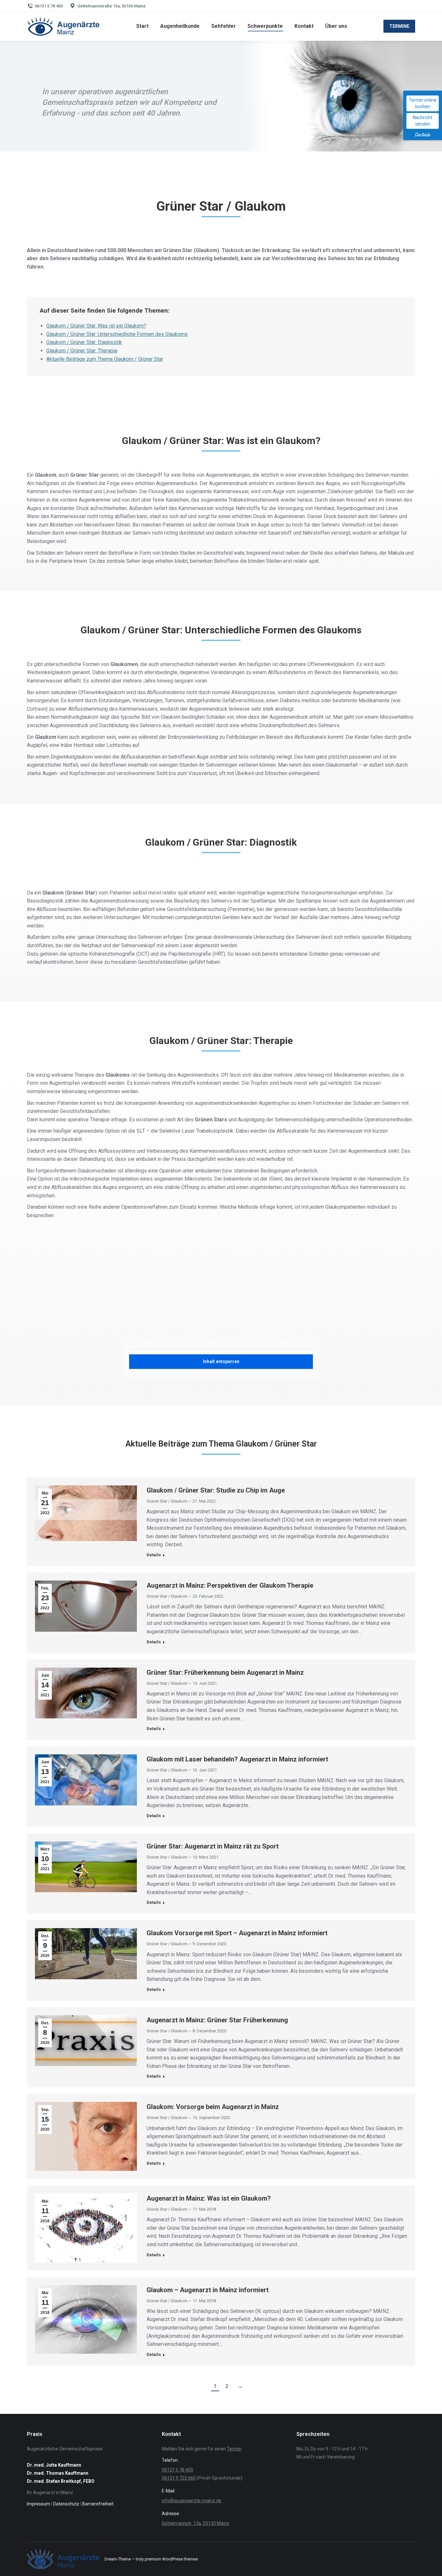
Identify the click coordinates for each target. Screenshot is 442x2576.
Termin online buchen (423, 103)
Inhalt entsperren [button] (221, 1361)
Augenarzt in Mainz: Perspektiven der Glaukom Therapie (230, 1585)
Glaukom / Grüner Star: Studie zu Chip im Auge (216, 1490)
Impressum (39, 2504)
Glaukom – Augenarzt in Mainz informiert (208, 2290)
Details (154, 1555)
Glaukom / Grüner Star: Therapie (82, 351)
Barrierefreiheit (98, 2504)
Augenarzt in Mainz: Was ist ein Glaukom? (209, 2198)
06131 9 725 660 (179, 2478)
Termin (234, 2449)
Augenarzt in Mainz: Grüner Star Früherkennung (217, 2020)
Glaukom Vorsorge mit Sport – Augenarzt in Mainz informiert (237, 1933)
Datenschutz (66, 2504)
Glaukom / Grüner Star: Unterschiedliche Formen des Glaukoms (117, 334)
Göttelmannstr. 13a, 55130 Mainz (196, 2523)
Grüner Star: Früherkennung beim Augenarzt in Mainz (225, 1672)
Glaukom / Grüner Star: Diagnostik (84, 342)
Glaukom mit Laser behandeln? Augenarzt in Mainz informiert (237, 1759)
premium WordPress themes (171, 2559)
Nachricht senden (423, 121)
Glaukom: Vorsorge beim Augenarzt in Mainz (213, 2107)
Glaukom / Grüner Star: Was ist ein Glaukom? (96, 326)
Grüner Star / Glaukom (167, 1501)
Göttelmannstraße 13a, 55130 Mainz (111, 6)
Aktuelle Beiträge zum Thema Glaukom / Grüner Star (105, 359)
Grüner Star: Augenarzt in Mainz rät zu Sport (213, 1846)
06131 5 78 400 (49, 6)
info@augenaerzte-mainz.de (192, 2501)
